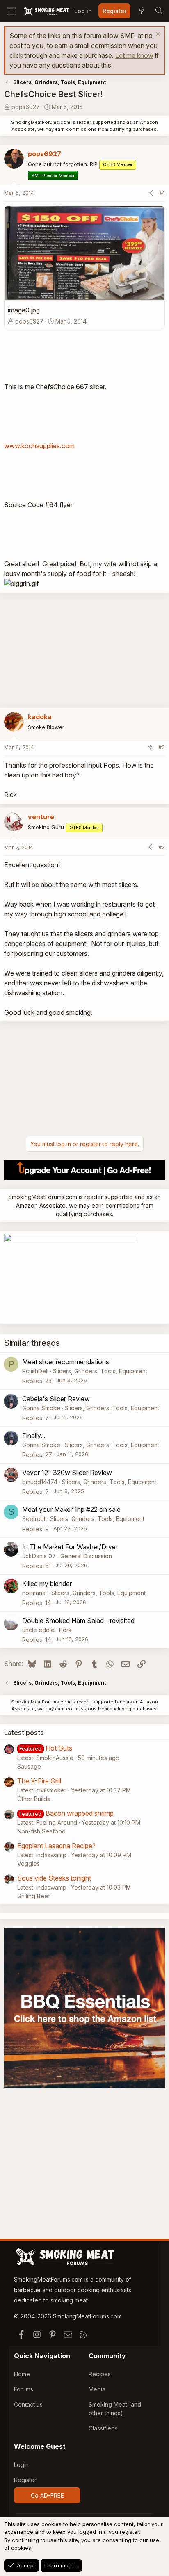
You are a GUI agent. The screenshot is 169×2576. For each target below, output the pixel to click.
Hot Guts (59, 1748)
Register (25, 2480)
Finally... (34, 1436)
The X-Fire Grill (39, 1781)
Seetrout (34, 1519)
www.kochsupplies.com (39, 446)
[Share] (151, 193)
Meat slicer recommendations (66, 1362)
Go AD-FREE (47, 2495)
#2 (162, 747)
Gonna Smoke (41, 1408)
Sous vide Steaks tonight (54, 1878)
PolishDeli (35, 1371)
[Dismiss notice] (157, 35)
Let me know (134, 55)
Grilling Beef (34, 1896)
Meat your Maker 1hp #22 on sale (71, 1509)
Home (22, 2374)
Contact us (28, 2404)
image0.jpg (24, 310)
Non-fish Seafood (41, 1831)
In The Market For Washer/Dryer (70, 1547)
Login (21, 2465)
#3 (162, 847)
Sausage (29, 1766)
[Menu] (11, 11)
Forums (24, 2389)
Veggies (29, 1864)
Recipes (100, 2374)
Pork (65, 1630)
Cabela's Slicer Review (56, 1399)
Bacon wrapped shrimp (80, 1813)
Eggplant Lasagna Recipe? (56, 1846)
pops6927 (26, 107)
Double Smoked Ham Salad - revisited (78, 1621)
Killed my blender (47, 1584)
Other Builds (34, 1799)
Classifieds (103, 2428)
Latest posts (24, 1733)
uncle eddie (38, 1630)
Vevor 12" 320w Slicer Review (67, 1473)
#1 (162, 193)
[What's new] (142, 11)
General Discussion (86, 1556)
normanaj (34, 1593)
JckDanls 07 (39, 1556)
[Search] (159, 11)
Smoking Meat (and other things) (115, 2409)
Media (97, 2389)
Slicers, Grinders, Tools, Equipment (100, 1371)
